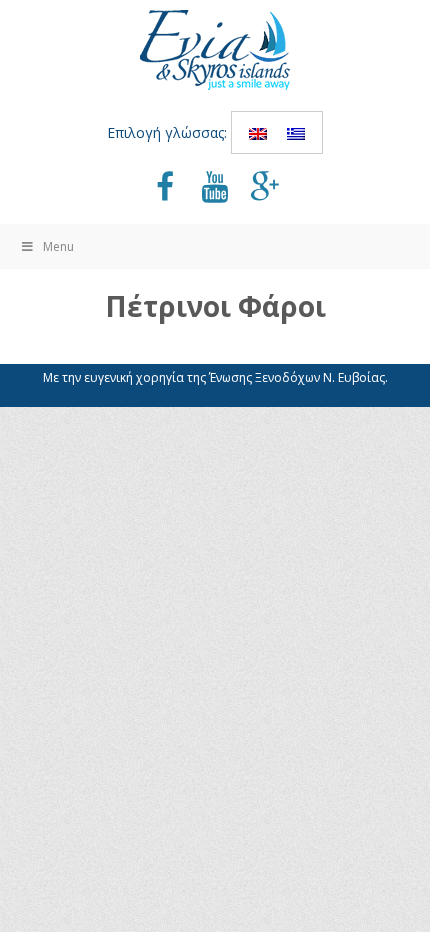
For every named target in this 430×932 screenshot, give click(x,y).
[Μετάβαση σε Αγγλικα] (258, 132)
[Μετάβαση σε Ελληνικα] (296, 132)
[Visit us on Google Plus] (265, 189)
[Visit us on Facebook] (165, 189)
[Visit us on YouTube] (215, 189)
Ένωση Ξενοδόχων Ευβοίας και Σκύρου (215, 50)
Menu (58, 246)
